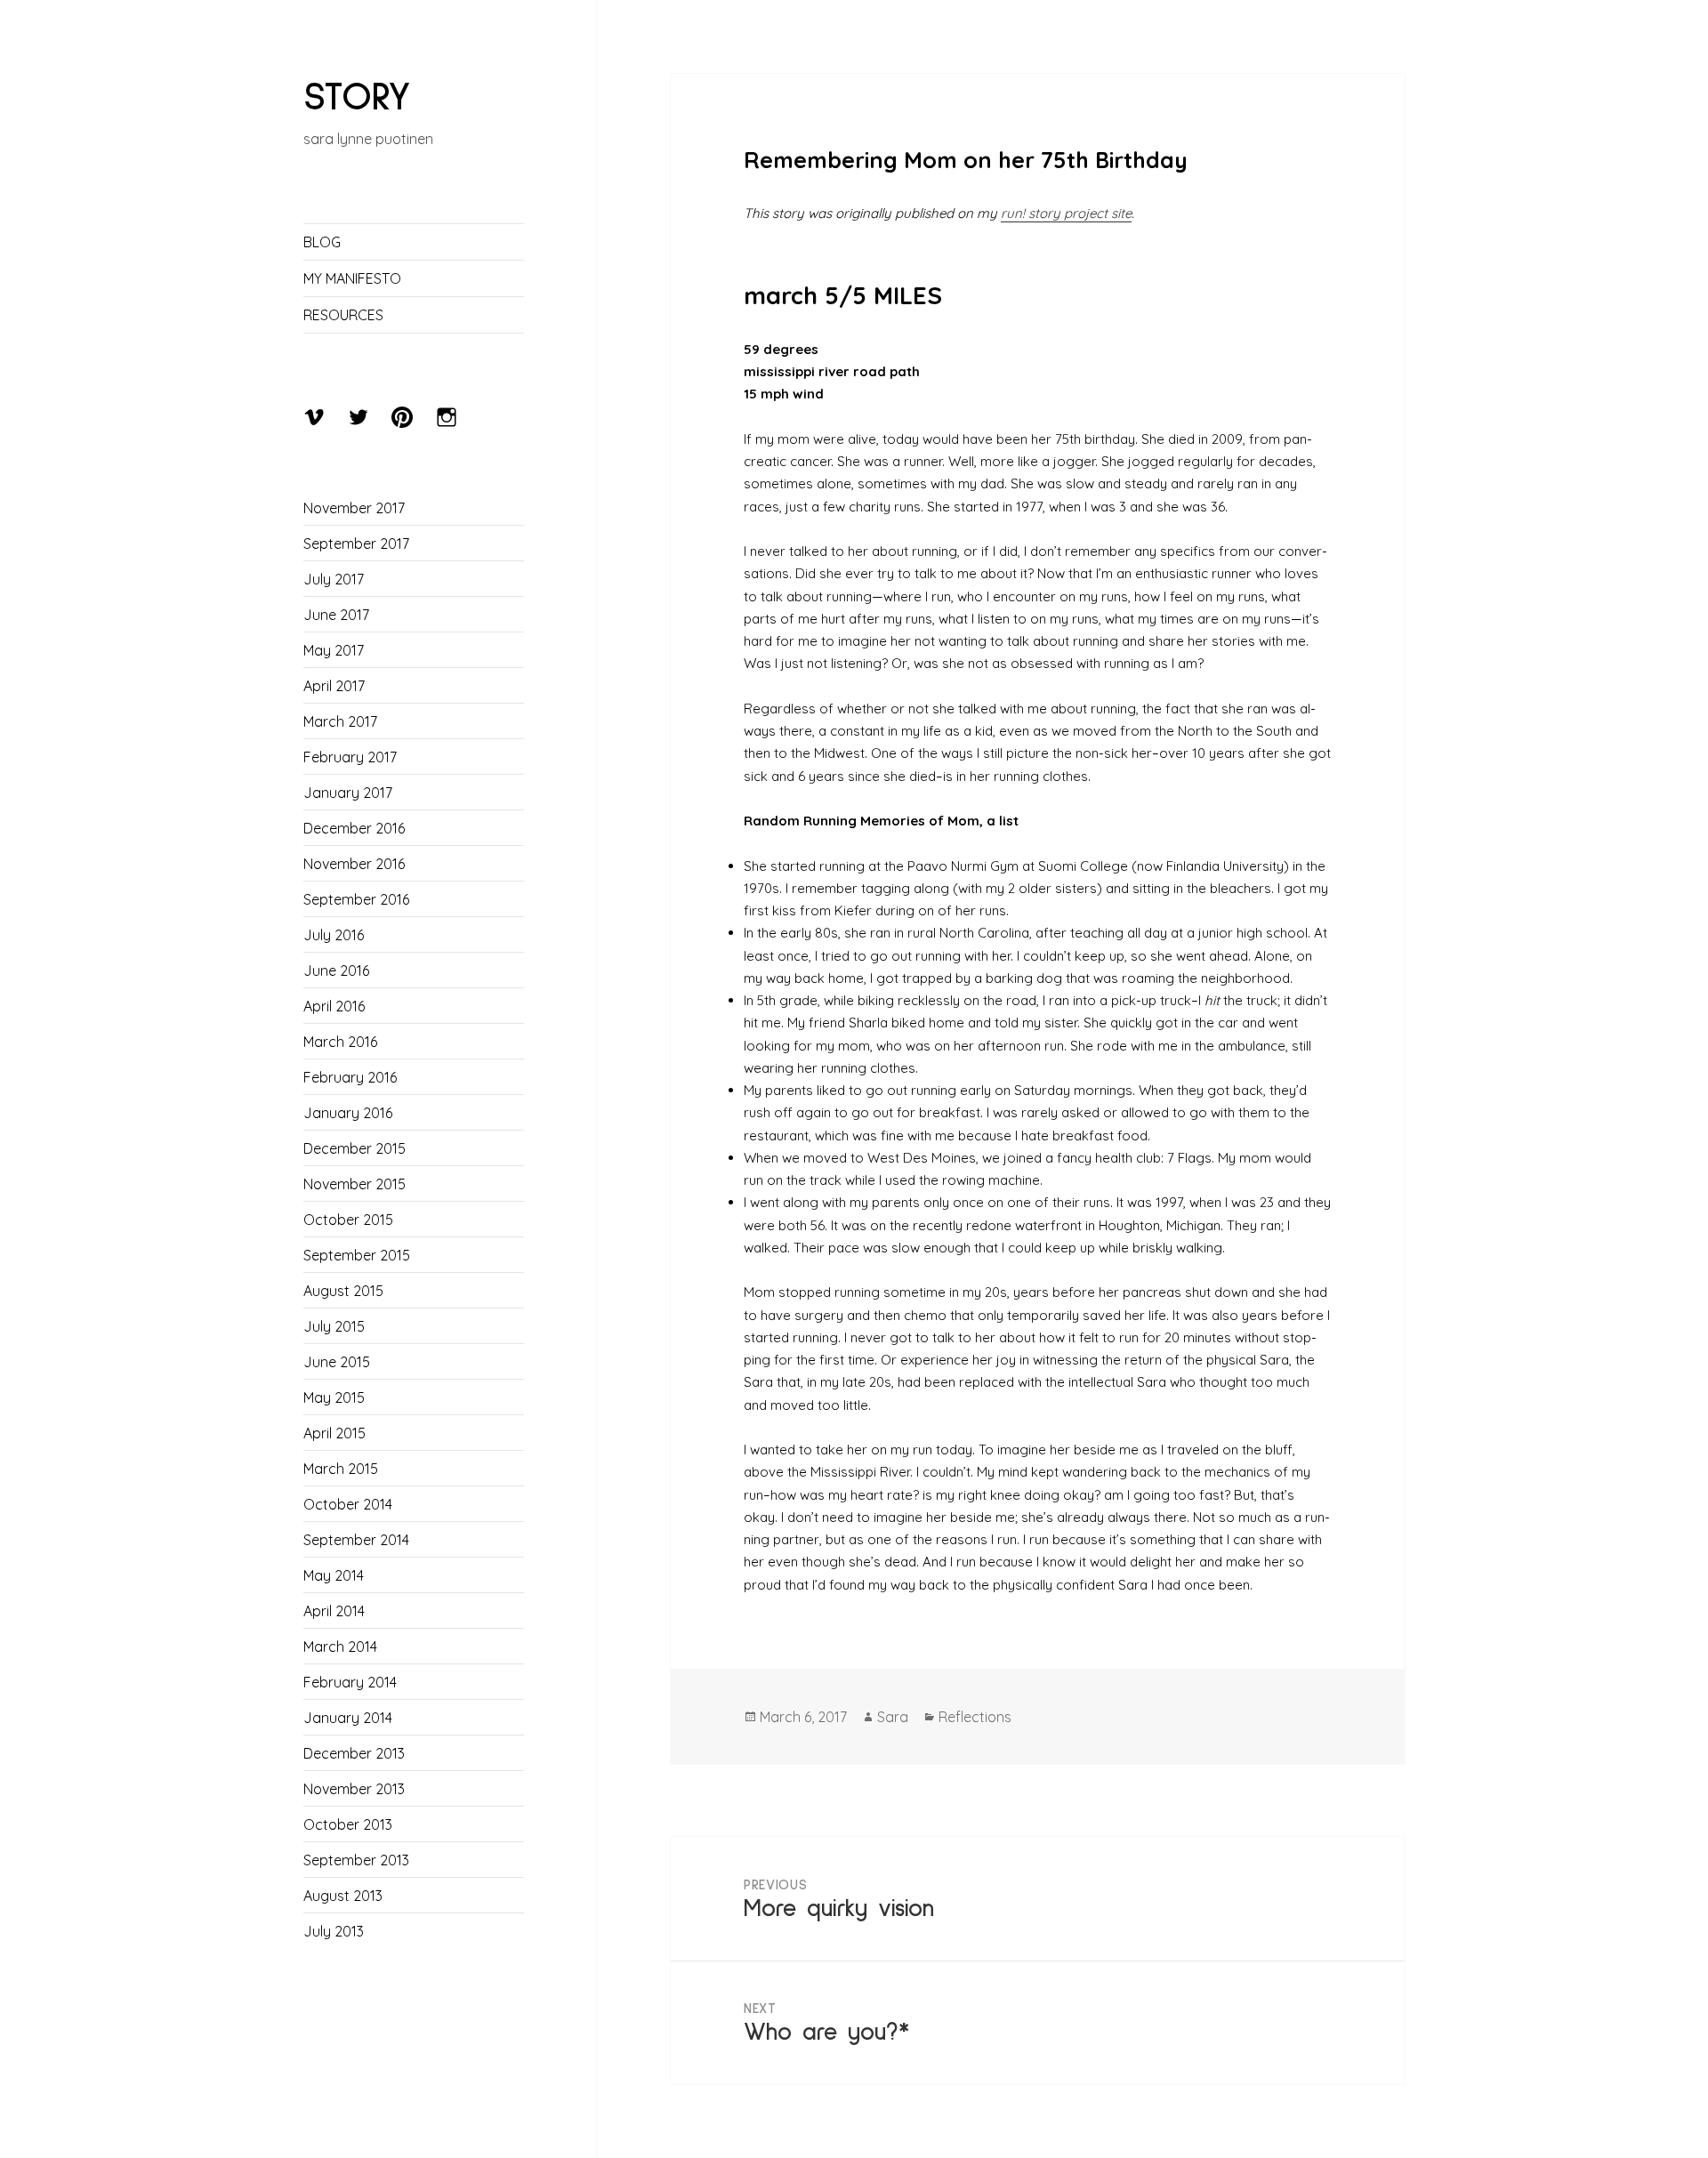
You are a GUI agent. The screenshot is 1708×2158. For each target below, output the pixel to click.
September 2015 (357, 1255)
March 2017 (340, 721)
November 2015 (354, 1184)
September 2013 (356, 1860)
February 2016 (350, 1077)
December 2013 (354, 1753)
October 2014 (348, 1504)
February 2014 (350, 1682)
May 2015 (334, 1397)
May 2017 (334, 650)
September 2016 (356, 899)
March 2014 (340, 1647)
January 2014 (348, 1718)
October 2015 (348, 1220)
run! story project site (1066, 213)
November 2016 (354, 864)
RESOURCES (343, 315)
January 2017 (348, 793)
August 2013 (343, 1896)
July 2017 (334, 579)
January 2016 (348, 1113)
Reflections (975, 1717)
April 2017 (334, 686)
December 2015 (354, 1148)
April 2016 (334, 1006)
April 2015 (334, 1433)
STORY (357, 97)
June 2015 (337, 1362)
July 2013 (334, 1931)
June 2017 (336, 615)
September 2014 (356, 1540)
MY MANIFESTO (352, 278)
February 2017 (350, 757)
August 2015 (343, 1291)
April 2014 (334, 1611)
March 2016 (340, 1042)
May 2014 (334, 1575)
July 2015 (334, 1326)
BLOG (322, 242)
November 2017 (354, 508)
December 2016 (354, 828)
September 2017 (356, 544)
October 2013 (348, 1824)
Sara (893, 1717)
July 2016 (334, 935)
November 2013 (354, 1789)
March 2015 (341, 1469)
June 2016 (336, 970)
